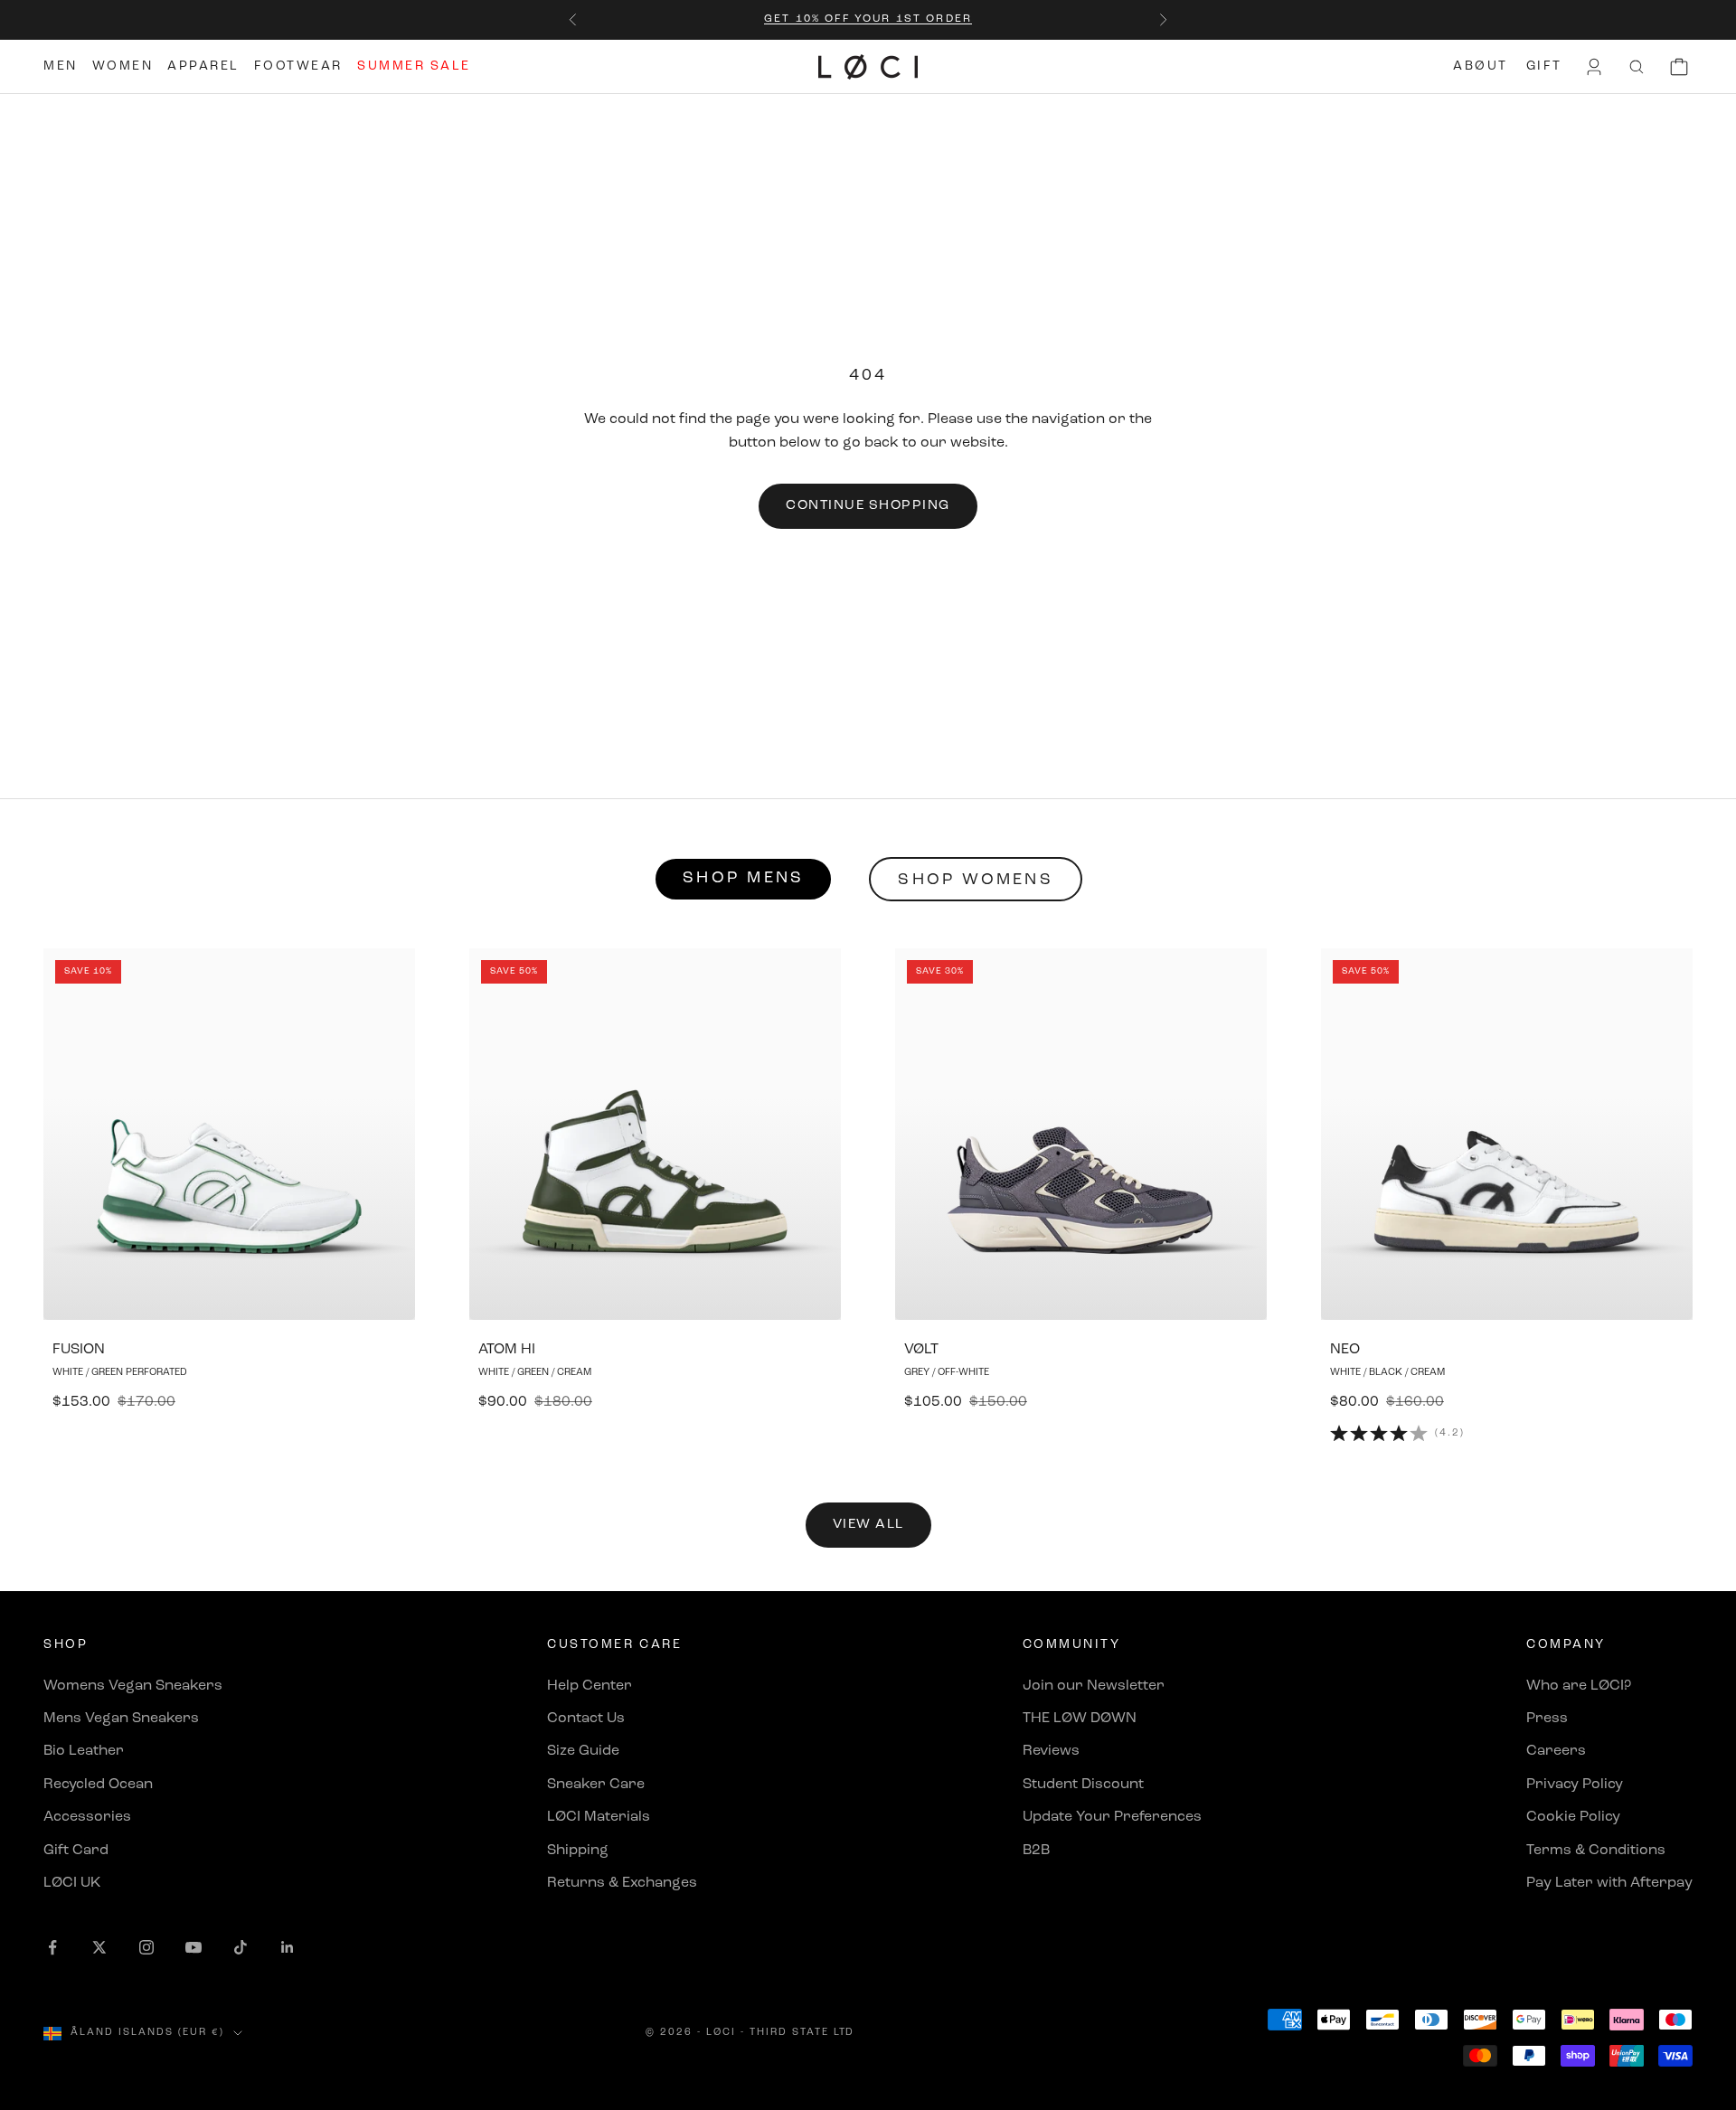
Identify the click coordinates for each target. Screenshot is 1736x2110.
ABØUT (1481, 66)
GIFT (1544, 66)
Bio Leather (84, 1751)
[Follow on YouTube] (193, 1947)
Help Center (590, 1686)
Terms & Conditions (1596, 1851)
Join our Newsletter (1094, 1686)
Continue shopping (868, 506)
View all (868, 1525)
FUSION (79, 1350)
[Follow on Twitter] (99, 1947)
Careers (1556, 1751)
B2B (1036, 1851)
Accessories (87, 1817)
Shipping (578, 1851)
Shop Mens (743, 879)
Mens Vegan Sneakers (121, 1719)
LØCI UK (72, 1883)
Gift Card (76, 1851)
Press (1547, 1719)
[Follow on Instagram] (146, 1947)
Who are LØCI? (1579, 1686)
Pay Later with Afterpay (1609, 1883)
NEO (1345, 1350)
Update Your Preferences (1112, 1817)
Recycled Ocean (98, 1785)
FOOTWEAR (298, 66)
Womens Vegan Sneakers (133, 1686)
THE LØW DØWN (1080, 1719)
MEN (61, 66)
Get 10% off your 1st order (868, 19)
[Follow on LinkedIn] (288, 1947)
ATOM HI (507, 1350)
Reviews (1051, 1751)
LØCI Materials (599, 1817)
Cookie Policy (1573, 1817)
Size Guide (583, 1751)
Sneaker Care (596, 1785)
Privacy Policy (1575, 1785)
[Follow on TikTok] (241, 1947)
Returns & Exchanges (622, 1883)
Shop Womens (976, 881)
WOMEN (123, 66)
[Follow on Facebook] (52, 1947)
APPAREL (203, 66)
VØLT (921, 1350)
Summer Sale (414, 66)
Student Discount (1083, 1785)
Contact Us (586, 1719)
